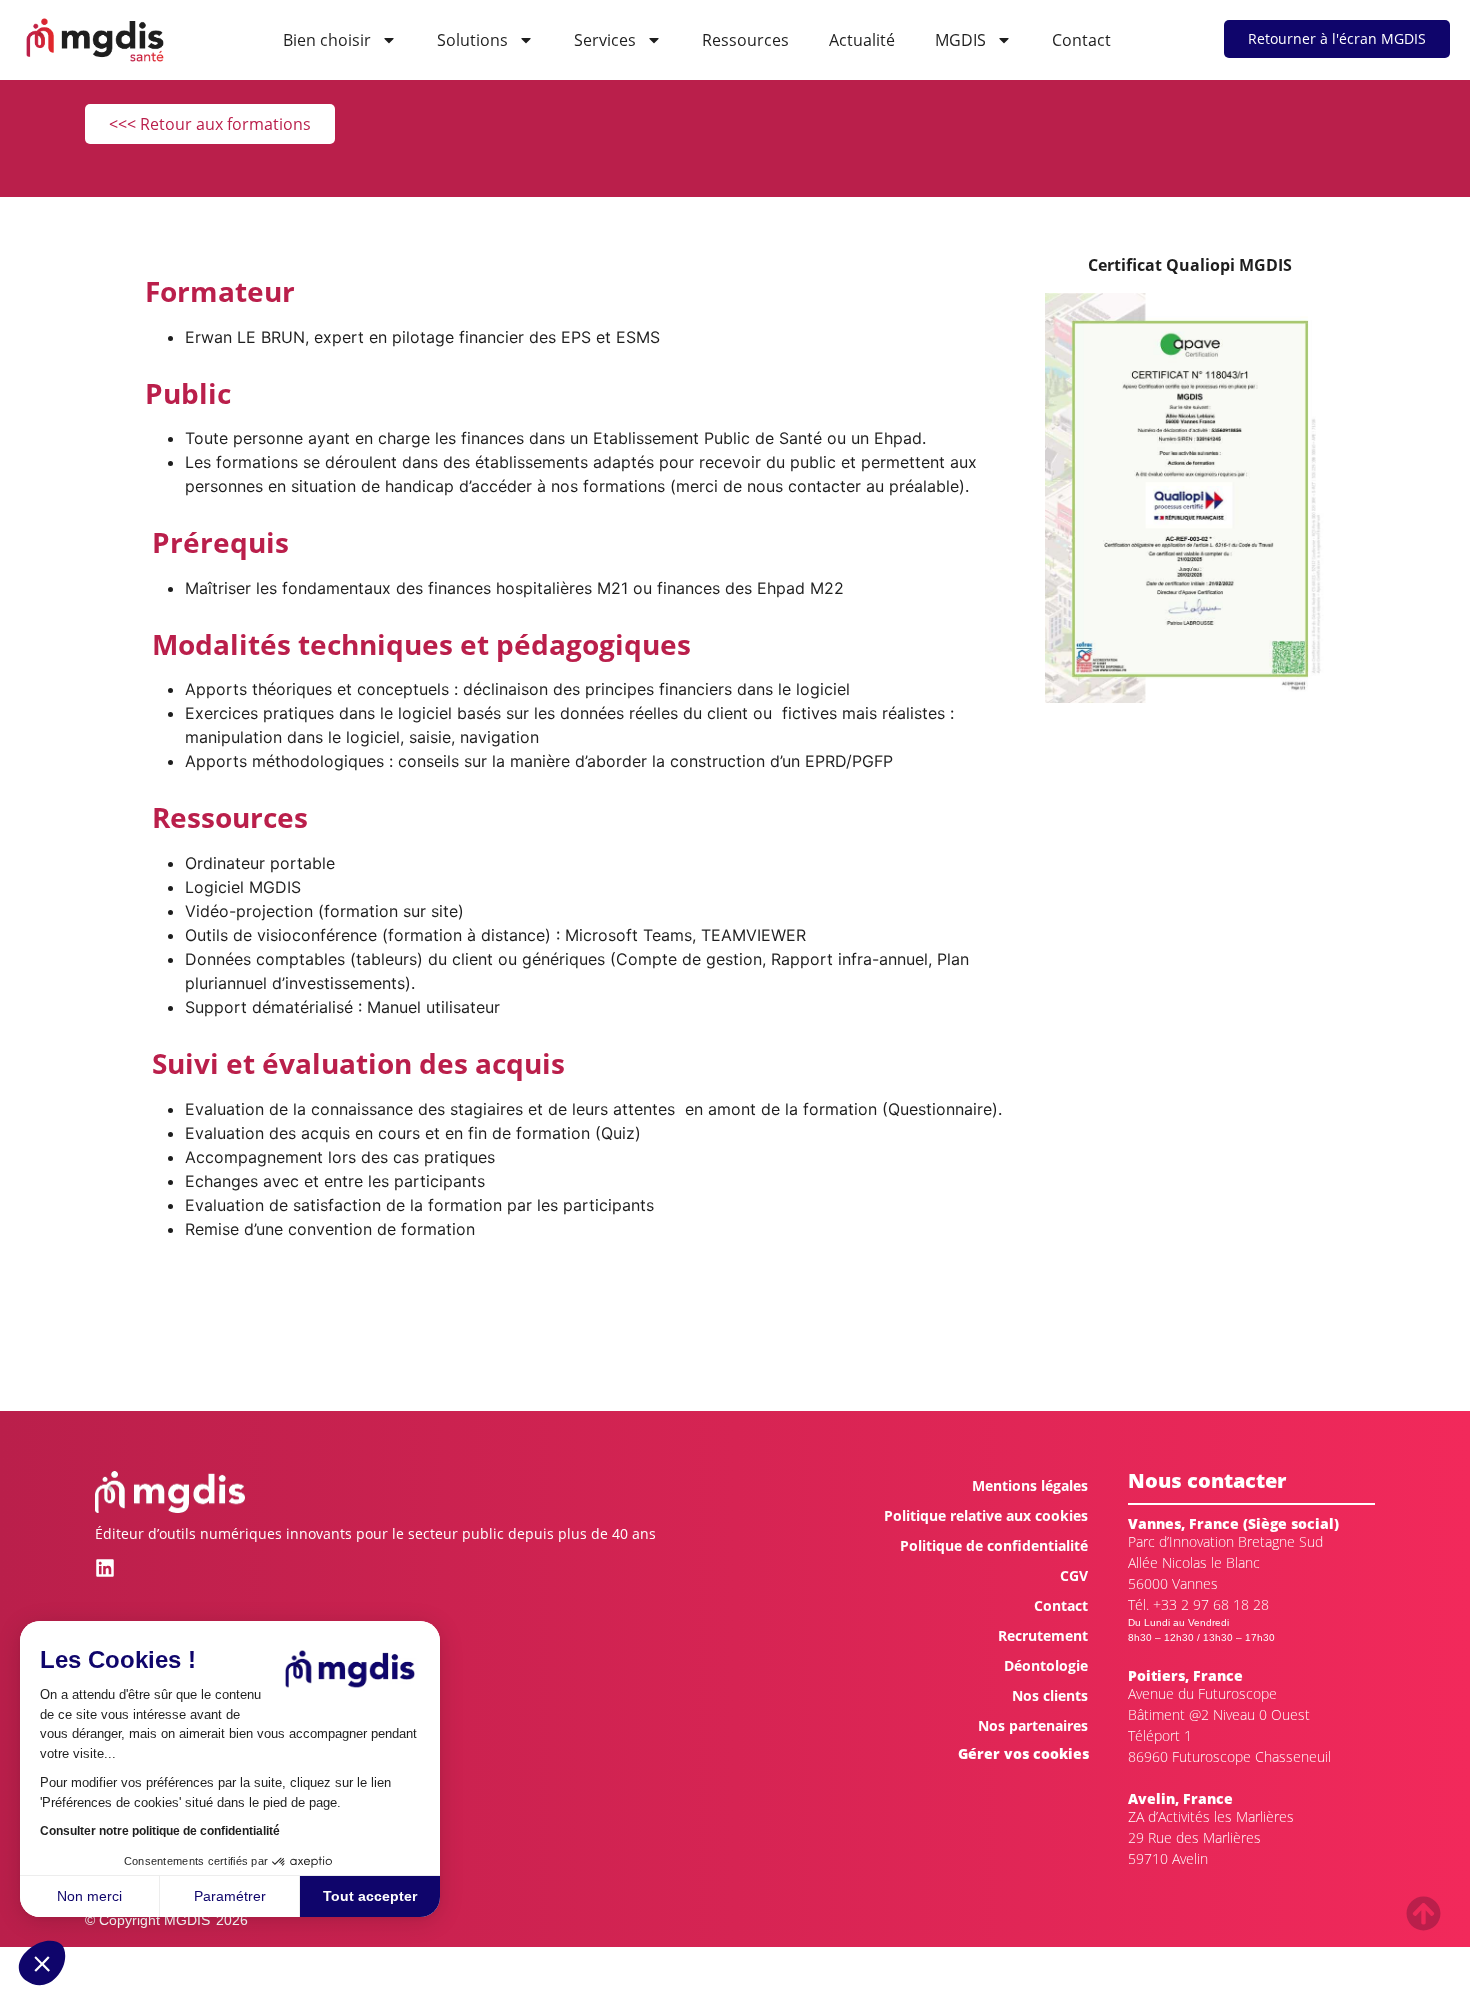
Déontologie (1046, 1665)
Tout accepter (370, 1896)
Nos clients (1050, 1695)
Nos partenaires (1033, 1725)
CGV (1074, 1575)
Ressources (745, 40)
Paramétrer (230, 1896)
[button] (42, 1963)
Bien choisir (327, 40)
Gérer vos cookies (1023, 1753)
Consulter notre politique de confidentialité (160, 1831)
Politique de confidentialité (994, 1545)
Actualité (862, 40)
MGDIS (960, 40)
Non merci (89, 1896)
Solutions (472, 40)
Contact (1081, 40)
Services (605, 40)
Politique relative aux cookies (986, 1515)
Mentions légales (1030, 1485)
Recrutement (1043, 1635)
